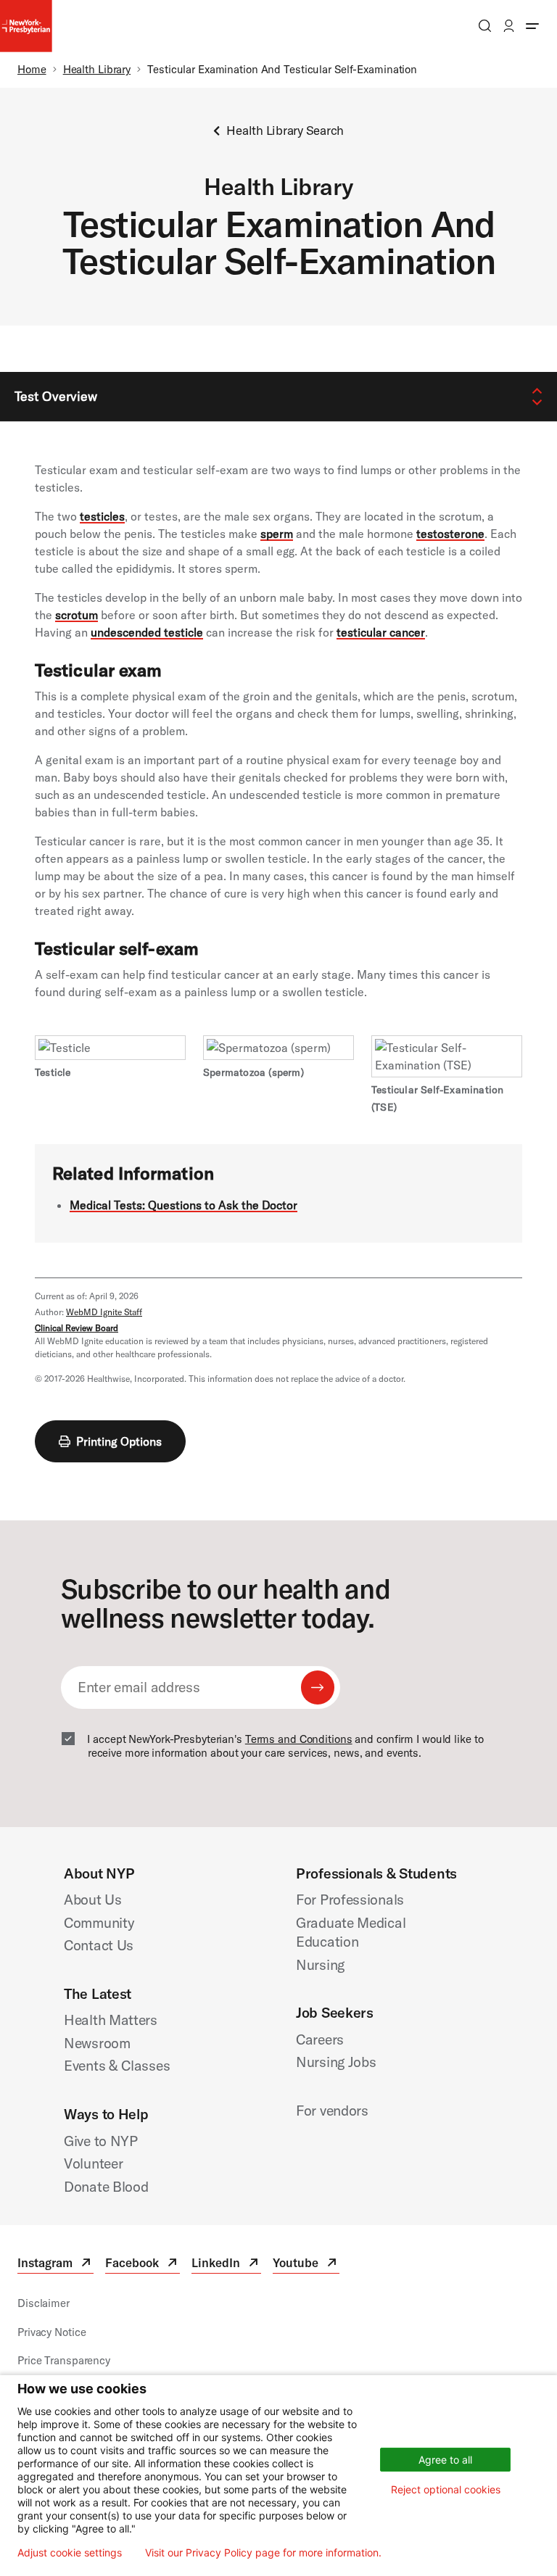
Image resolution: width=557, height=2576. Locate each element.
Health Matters (111, 2020)
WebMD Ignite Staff (104, 1312)
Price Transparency (64, 2360)
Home (32, 69)
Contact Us (99, 1945)
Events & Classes (117, 2065)
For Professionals (350, 1899)
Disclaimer (44, 2303)
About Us (93, 1899)
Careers (320, 2039)
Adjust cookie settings (70, 2553)
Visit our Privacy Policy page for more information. (263, 2553)
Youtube (306, 2265)
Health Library (97, 69)
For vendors (332, 2110)
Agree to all (445, 2460)
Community (99, 1922)
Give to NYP (101, 2141)
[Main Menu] (532, 26)
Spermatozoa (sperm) (253, 1072)
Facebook (143, 2265)
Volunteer (93, 2163)
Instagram (55, 2265)
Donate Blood (106, 2186)
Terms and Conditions (299, 1739)
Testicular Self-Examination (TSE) (437, 1098)
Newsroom (97, 2043)
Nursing (320, 1964)
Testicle (53, 1072)
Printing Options (119, 1441)
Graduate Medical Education (351, 1932)
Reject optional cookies (446, 2489)
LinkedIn (226, 2265)
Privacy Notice (51, 2332)
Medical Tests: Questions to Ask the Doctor (183, 1205)
